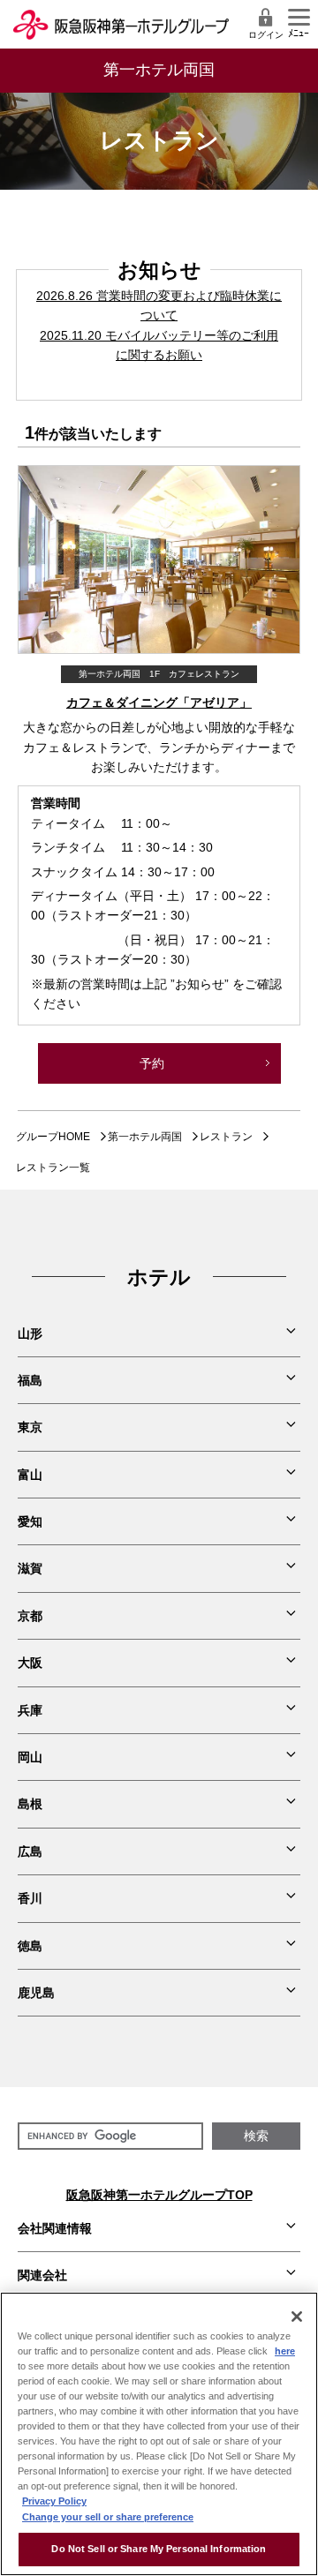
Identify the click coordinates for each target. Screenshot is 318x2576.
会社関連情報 (55, 2228)
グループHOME (53, 1137)
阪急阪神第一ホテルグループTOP (159, 2195)
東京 (30, 1427)
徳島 (30, 1946)
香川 (30, 1898)
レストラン (226, 1137)
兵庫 (30, 1710)
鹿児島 (36, 1993)
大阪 (30, 1663)
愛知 (30, 1521)
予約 (152, 1063)
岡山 (30, 1757)
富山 (30, 1475)
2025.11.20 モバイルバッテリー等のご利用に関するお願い (159, 345)
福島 (30, 1380)
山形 (30, 1333)
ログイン (266, 35)
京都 (30, 1616)
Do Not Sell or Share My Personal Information (159, 2549)
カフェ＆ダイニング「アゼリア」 (159, 702)
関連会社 (42, 2275)
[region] (159, 2434)
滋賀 (30, 1568)
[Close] (297, 2317)
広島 (30, 1851)
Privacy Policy (54, 2501)
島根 (30, 1804)
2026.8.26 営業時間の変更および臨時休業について (159, 305)
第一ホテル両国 (145, 1137)
